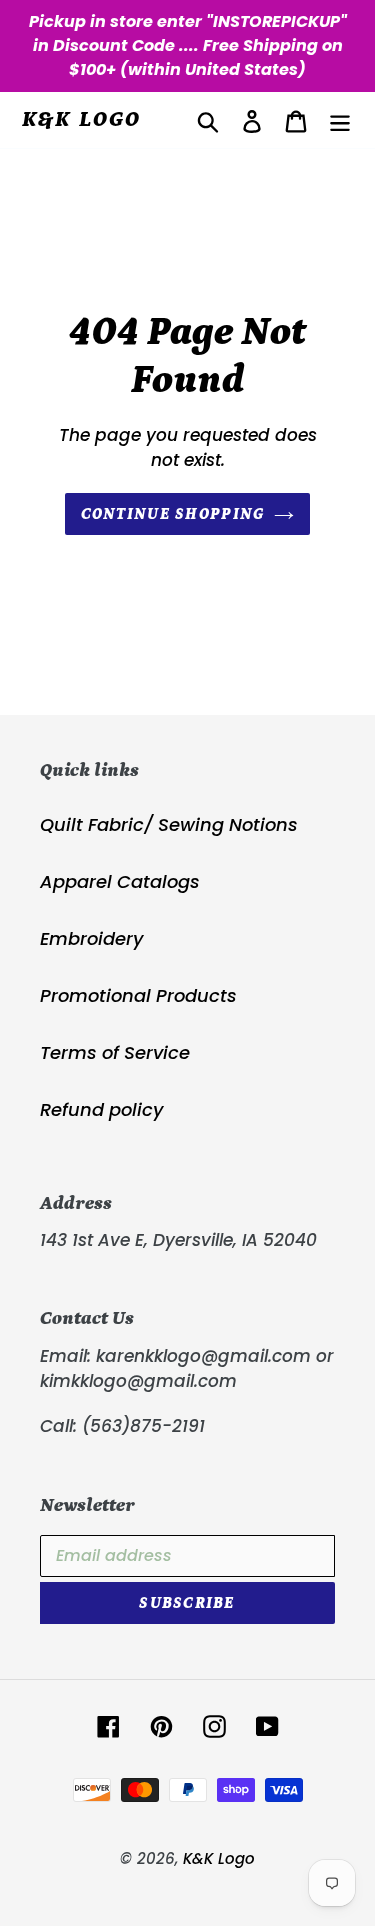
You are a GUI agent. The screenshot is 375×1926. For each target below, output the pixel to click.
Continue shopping (173, 514)
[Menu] (340, 120)
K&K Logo (82, 119)
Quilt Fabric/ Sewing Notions (169, 824)
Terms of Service (115, 1052)
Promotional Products (138, 995)
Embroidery (91, 938)
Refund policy (101, 1109)
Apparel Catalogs (120, 881)
